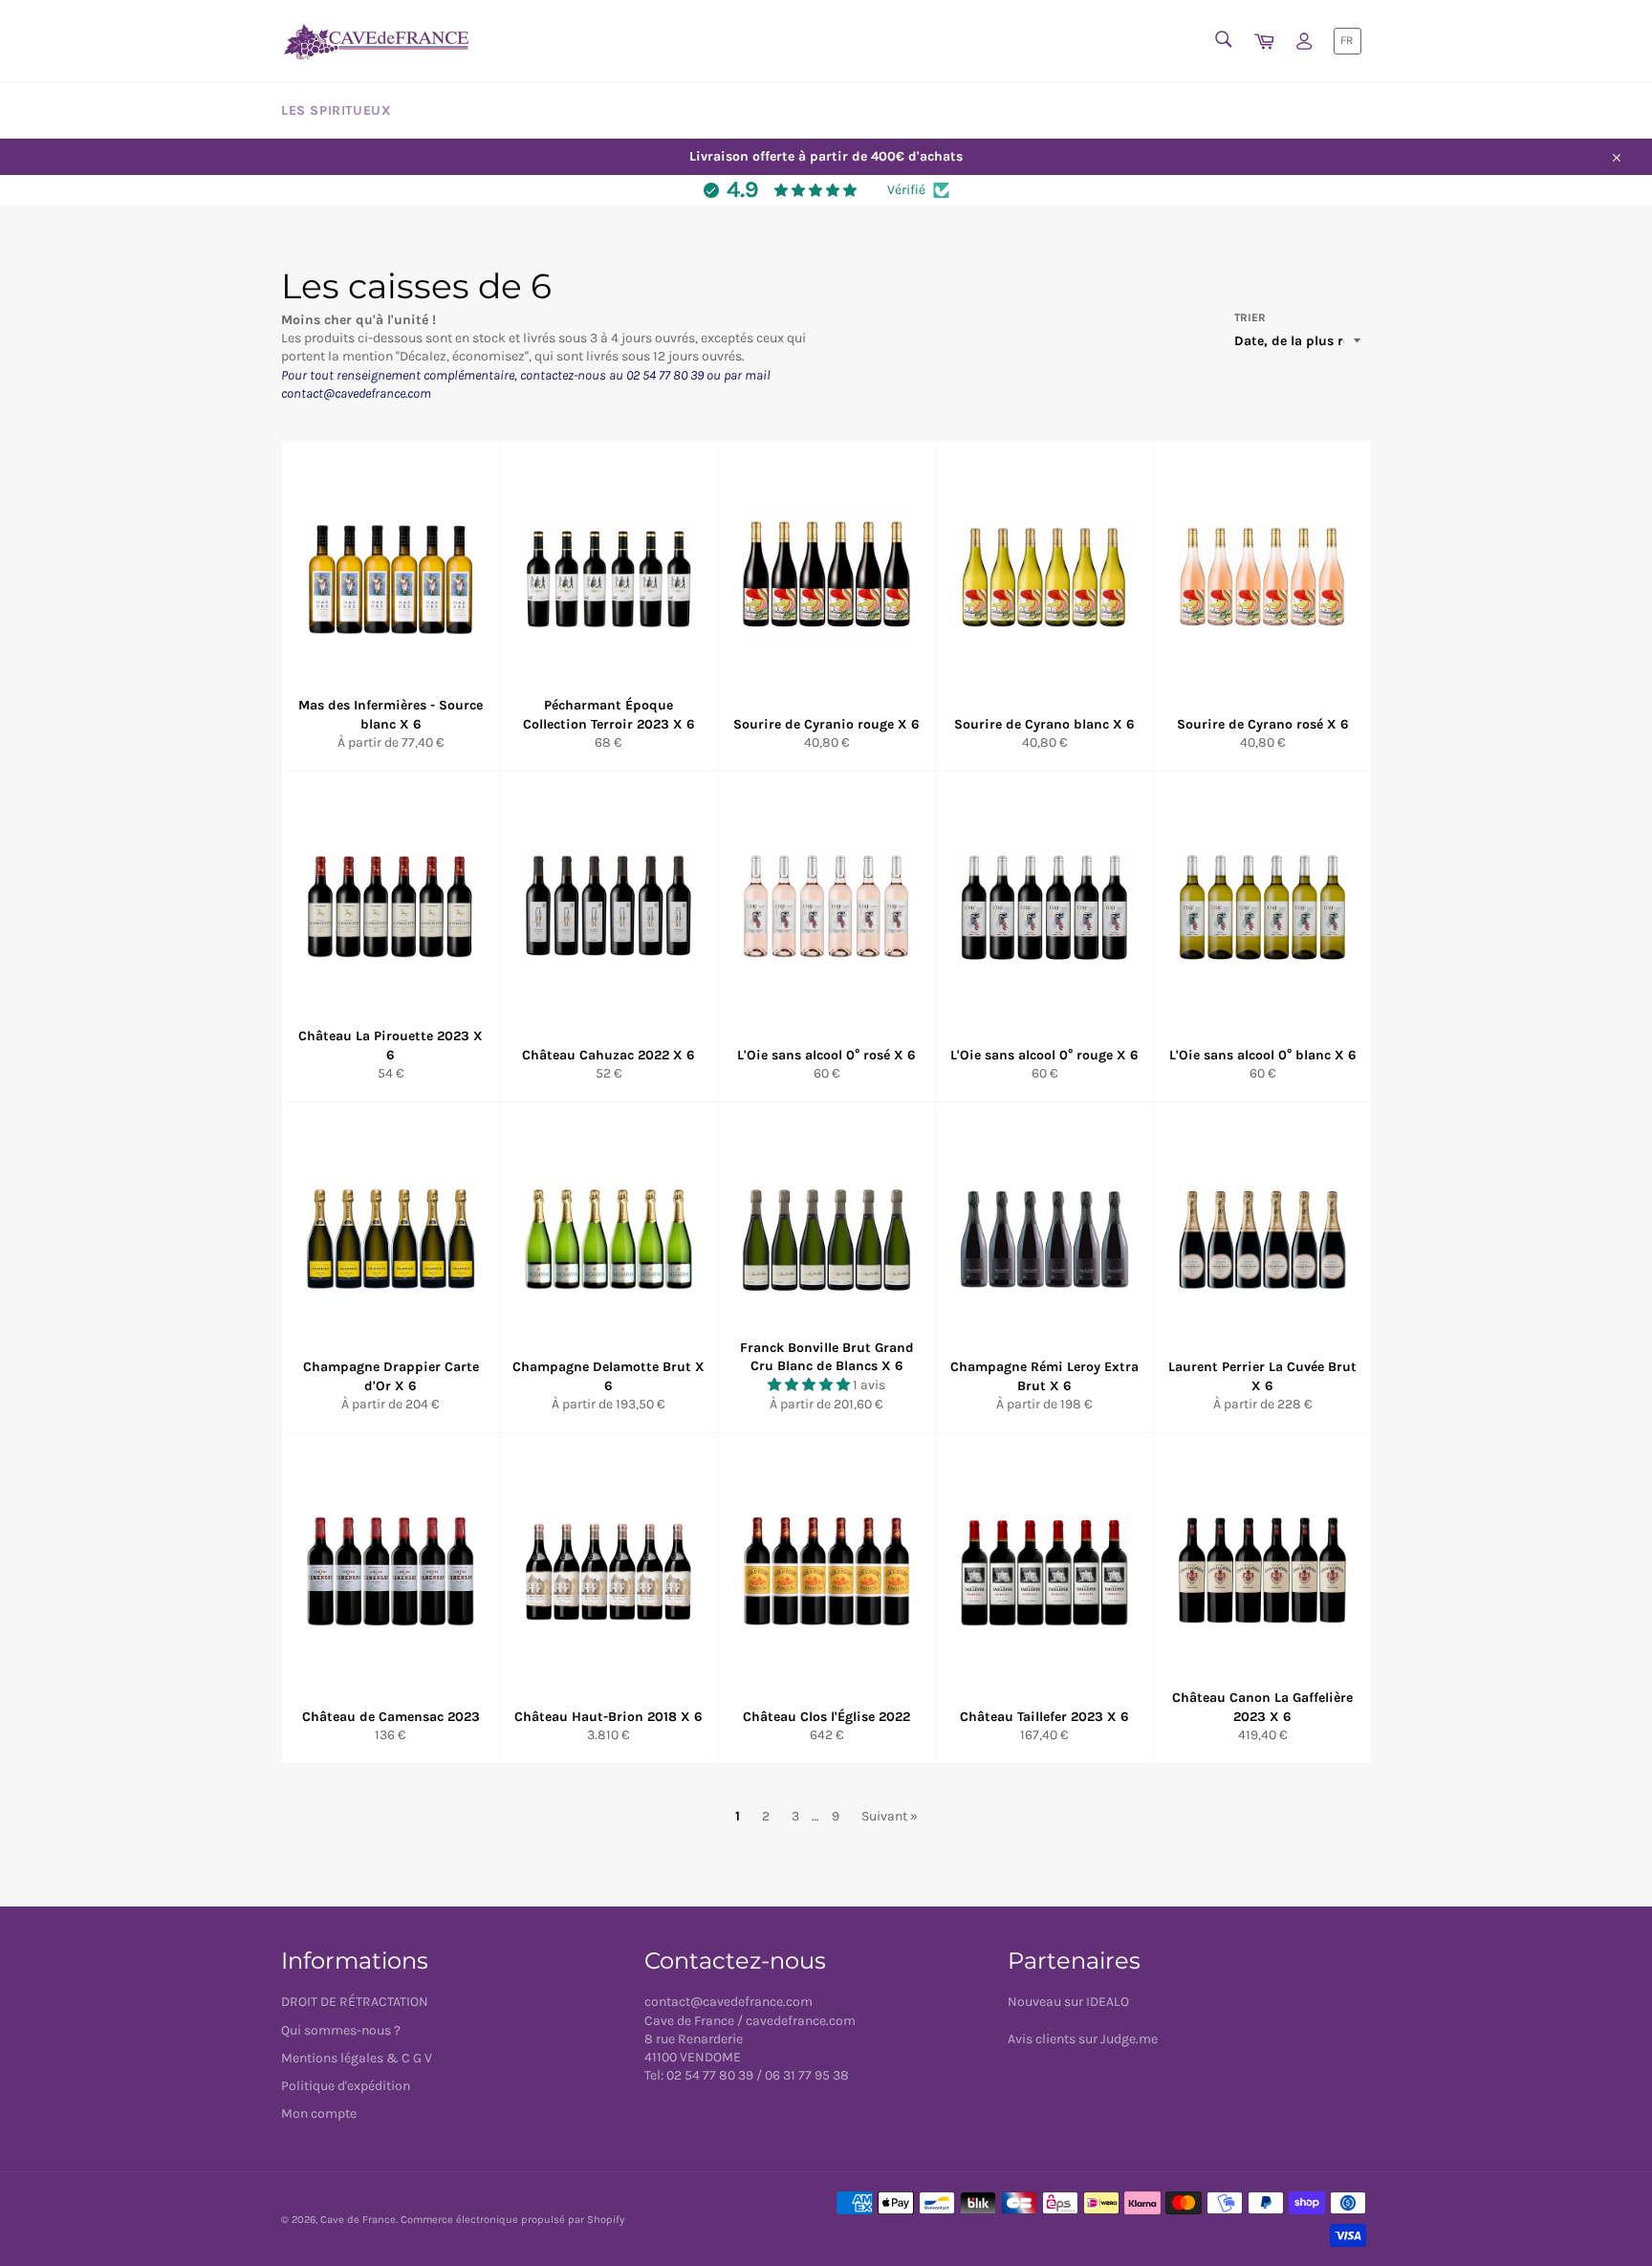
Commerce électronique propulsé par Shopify (512, 2220)
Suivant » (890, 1816)
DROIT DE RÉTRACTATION (355, 2002)
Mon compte (319, 2113)
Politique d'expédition (346, 2086)
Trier (1250, 317)
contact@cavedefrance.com (728, 2002)
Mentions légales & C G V (357, 2058)
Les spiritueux (336, 110)
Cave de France (358, 2220)
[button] (810, 1385)
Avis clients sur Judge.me (1083, 2039)
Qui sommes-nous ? (341, 2030)
